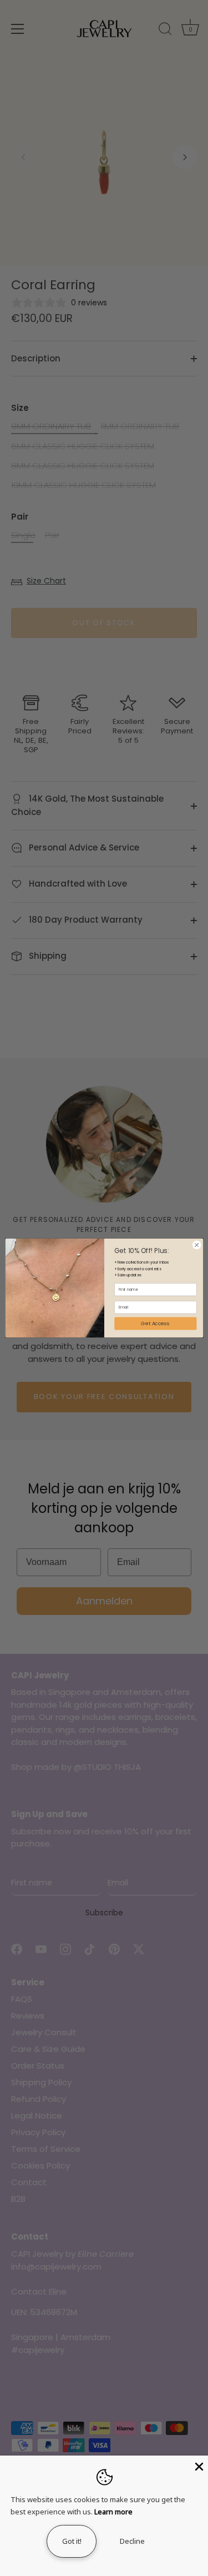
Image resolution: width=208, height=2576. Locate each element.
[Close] (198, 2466)
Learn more (113, 2512)
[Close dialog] (196, 1245)
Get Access (155, 1324)
